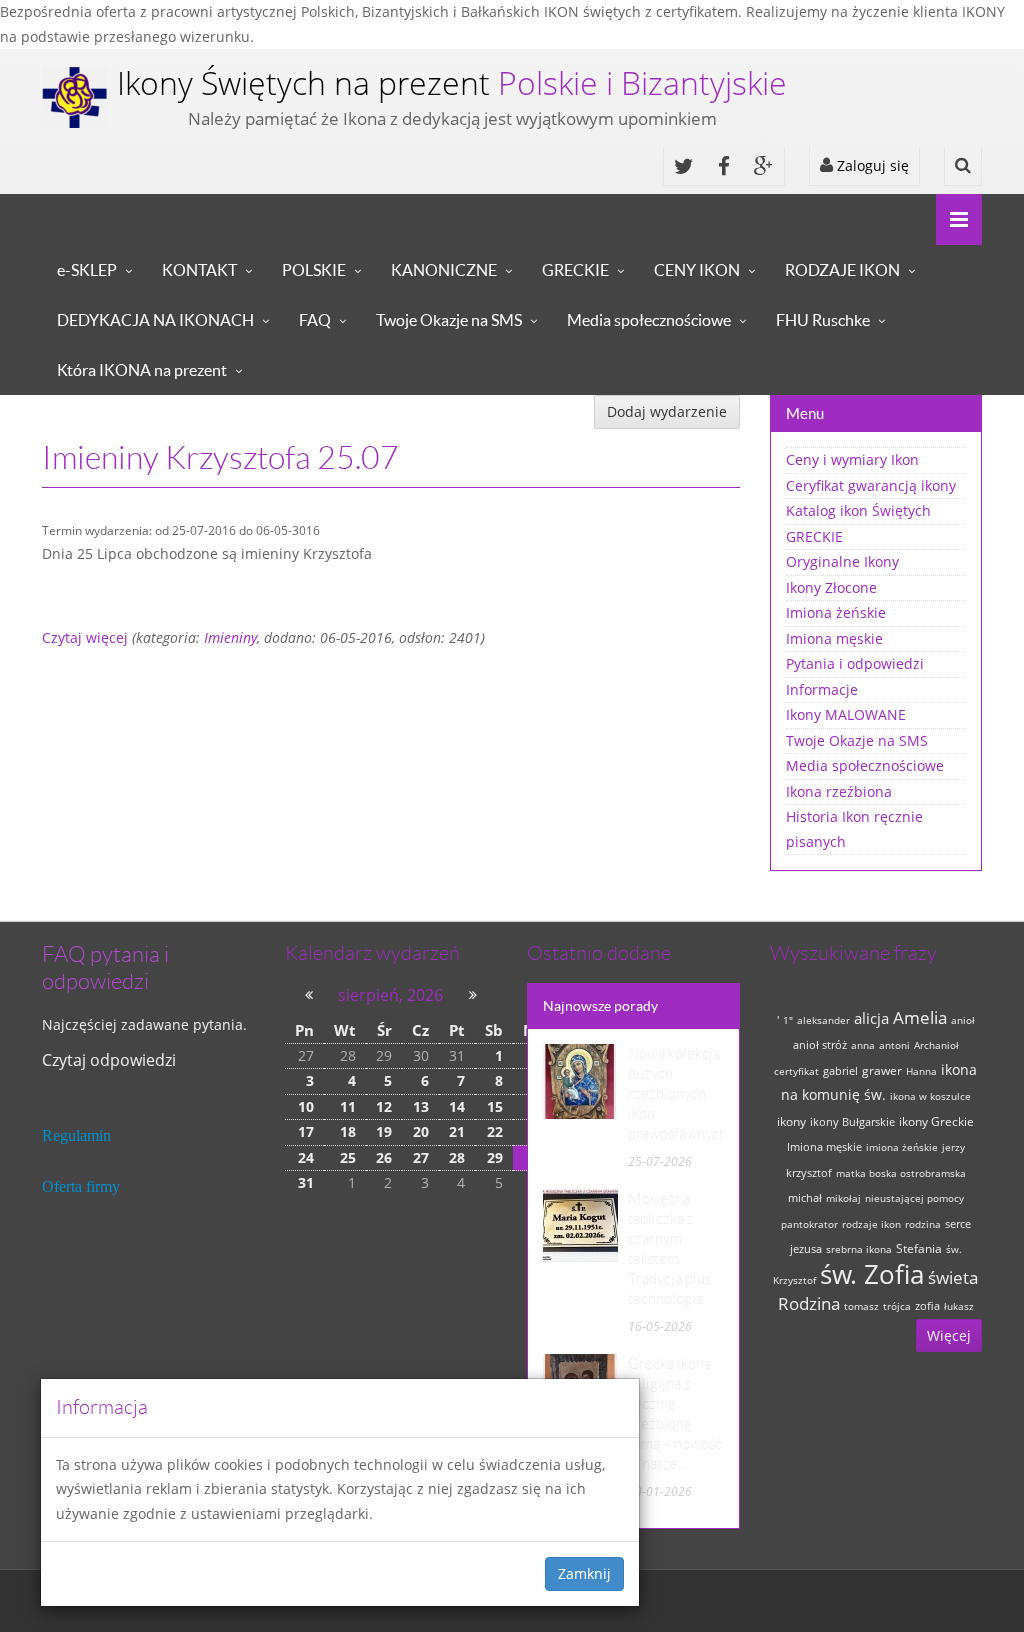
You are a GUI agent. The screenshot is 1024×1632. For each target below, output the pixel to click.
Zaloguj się (871, 165)
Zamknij (584, 1573)
